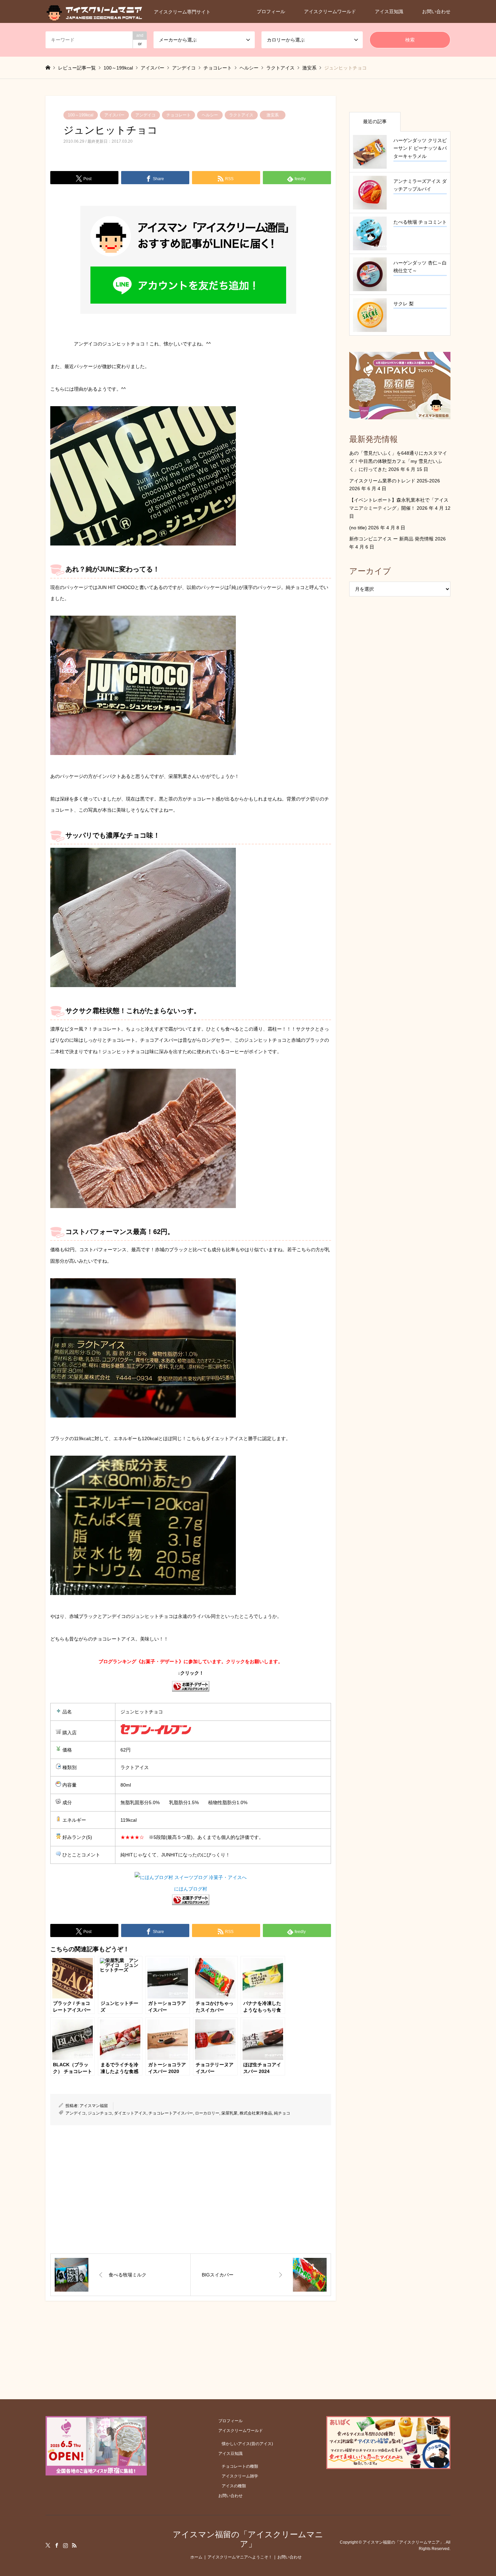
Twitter (48, 2545)
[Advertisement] (191, 2189)
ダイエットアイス (130, 2113)
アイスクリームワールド (330, 11)
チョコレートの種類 (240, 2466)
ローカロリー (207, 2113)
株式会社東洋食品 (256, 2113)
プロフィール (271, 11)
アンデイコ (145, 115)
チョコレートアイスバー (171, 2113)
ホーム (196, 2557)
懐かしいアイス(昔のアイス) (247, 2444)
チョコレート (178, 115)
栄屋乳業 (229, 2113)
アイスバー (114, 115)
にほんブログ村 (191, 1889)
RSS (74, 2545)
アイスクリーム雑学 (240, 2476)
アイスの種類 (234, 2486)
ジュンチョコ (100, 2113)
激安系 (273, 115)
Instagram (65, 2545)
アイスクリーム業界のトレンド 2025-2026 (395, 481)
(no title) (358, 528)
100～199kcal (81, 115)
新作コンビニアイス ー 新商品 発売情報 (391, 539)
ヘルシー (210, 115)
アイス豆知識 (389, 11)
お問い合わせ (436, 11)
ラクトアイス (241, 115)
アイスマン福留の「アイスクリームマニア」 (248, 2539)
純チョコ (282, 2113)
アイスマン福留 (94, 2106)
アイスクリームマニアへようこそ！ (240, 2557)
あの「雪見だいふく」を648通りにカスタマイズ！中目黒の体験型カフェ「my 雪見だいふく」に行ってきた (398, 461)
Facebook (57, 2545)
